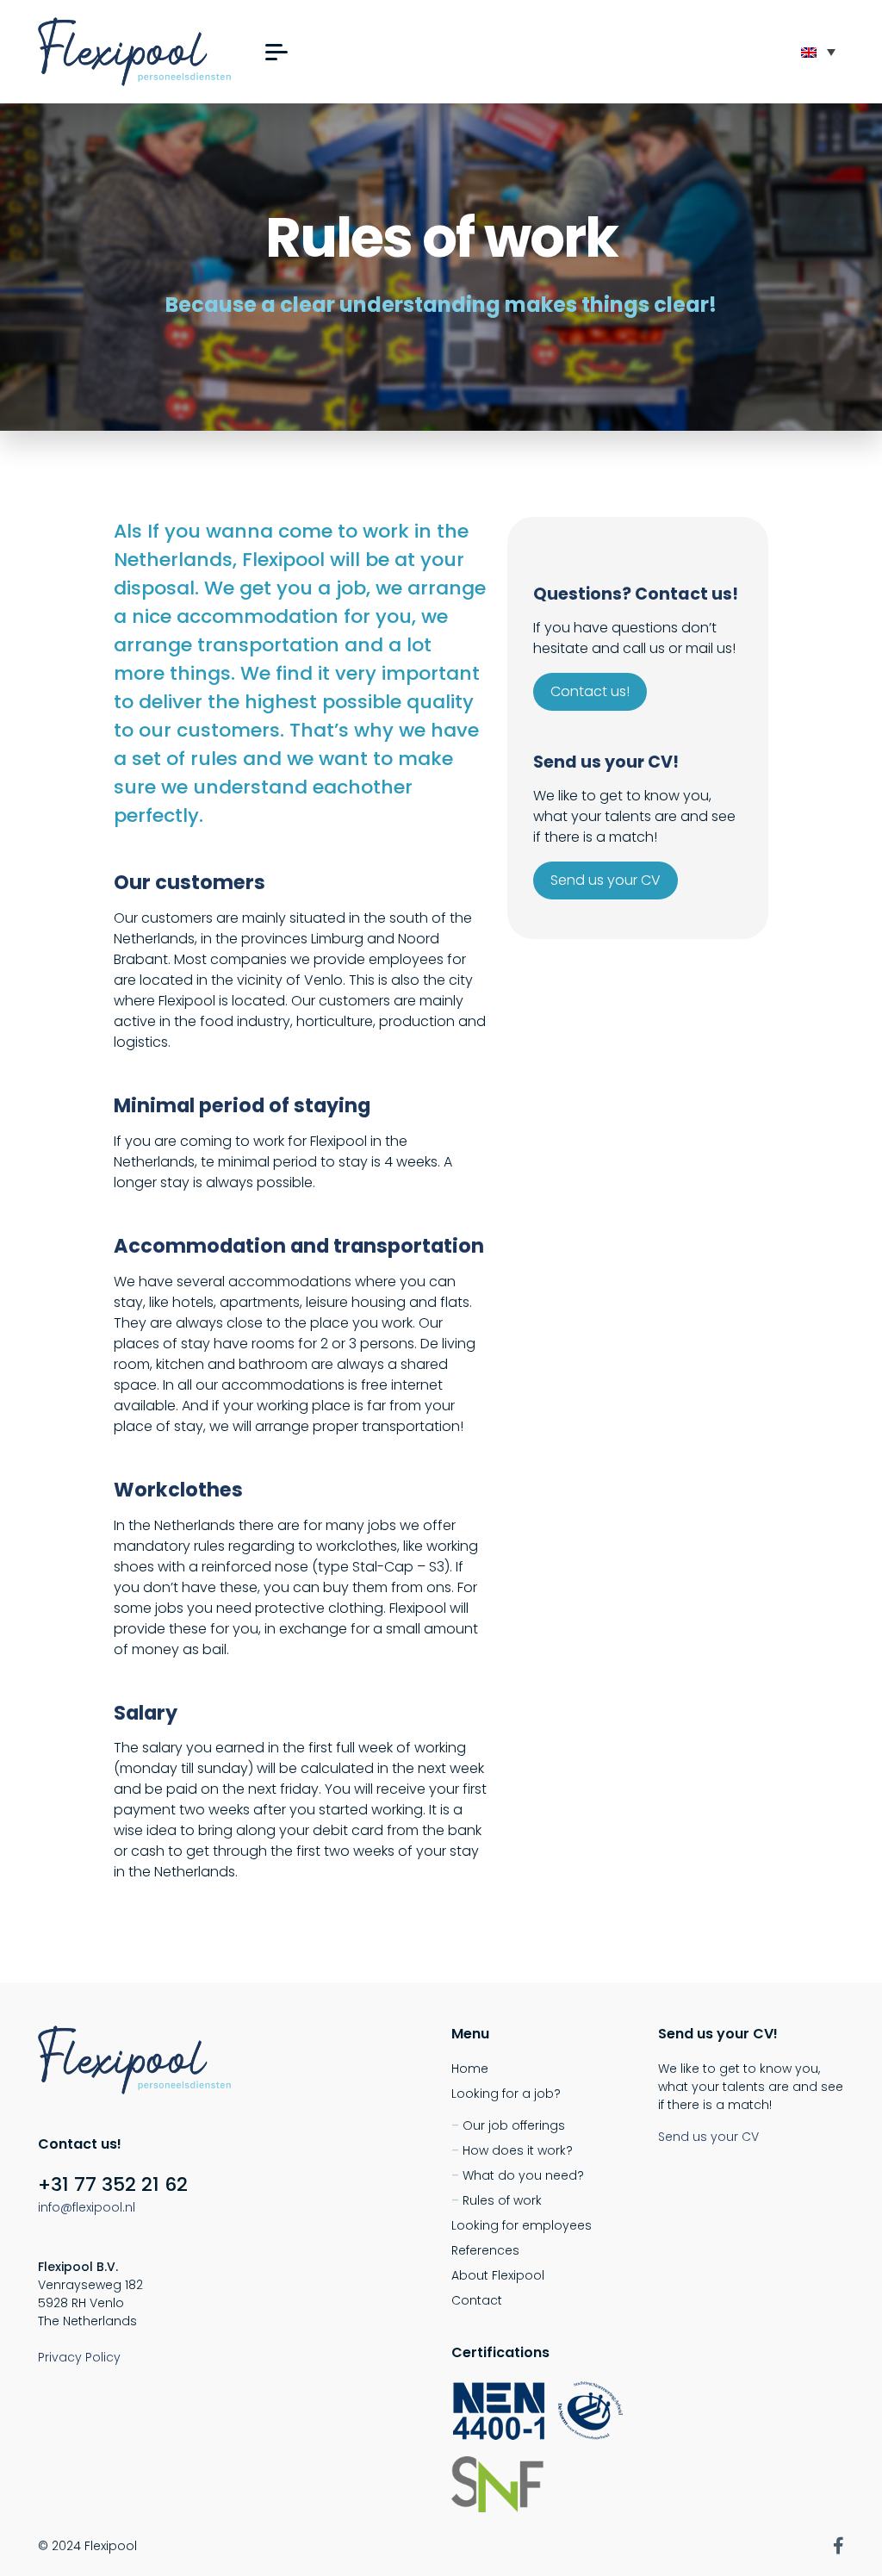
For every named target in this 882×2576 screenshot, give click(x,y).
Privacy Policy (79, 2357)
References (485, 2250)
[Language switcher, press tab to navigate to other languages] (818, 52)
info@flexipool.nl (87, 2207)
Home (470, 2069)
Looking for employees (522, 2225)
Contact (477, 2300)
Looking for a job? (506, 2094)
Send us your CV (606, 880)
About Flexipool (498, 2275)
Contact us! (590, 691)
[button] (276, 52)
